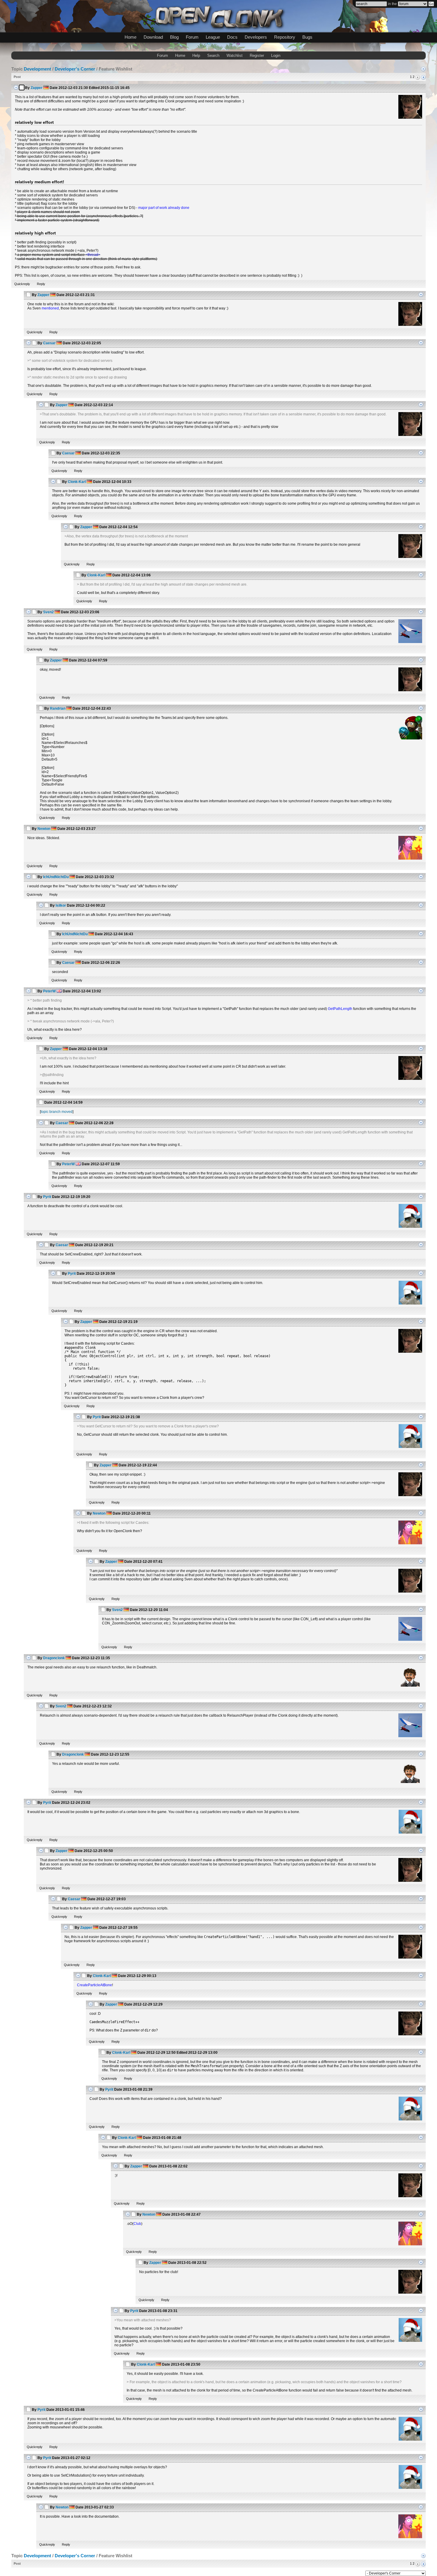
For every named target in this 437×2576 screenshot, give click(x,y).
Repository (285, 37)
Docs (232, 37)
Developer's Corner (75, 69)
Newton (44, 829)
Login (276, 55)
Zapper (37, 88)
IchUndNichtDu (56, 877)
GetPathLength (340, 1009)
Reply (41, 284)
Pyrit (47, 1197)
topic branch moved (57, 1112)
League (213, 37)
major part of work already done (164, 208)
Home (131, 37)
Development (37, 69)
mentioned (50, 308)
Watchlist (235, 55)
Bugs (307, 37)
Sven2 (48, 612)
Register (257, 55)
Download (153, 37)
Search (213, 55)
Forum (192, 37)
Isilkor (61, 905)
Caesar (49, 343)
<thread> (93, 255)
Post (17, 77)
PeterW (49, 991)
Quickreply (22, 284)
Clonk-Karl (77, 482)
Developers (256, 37)
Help (196, 55)
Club (137, 2224)
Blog (174, 37)
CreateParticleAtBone (95, 1985)
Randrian (58, 708)
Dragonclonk (54, 1658)
